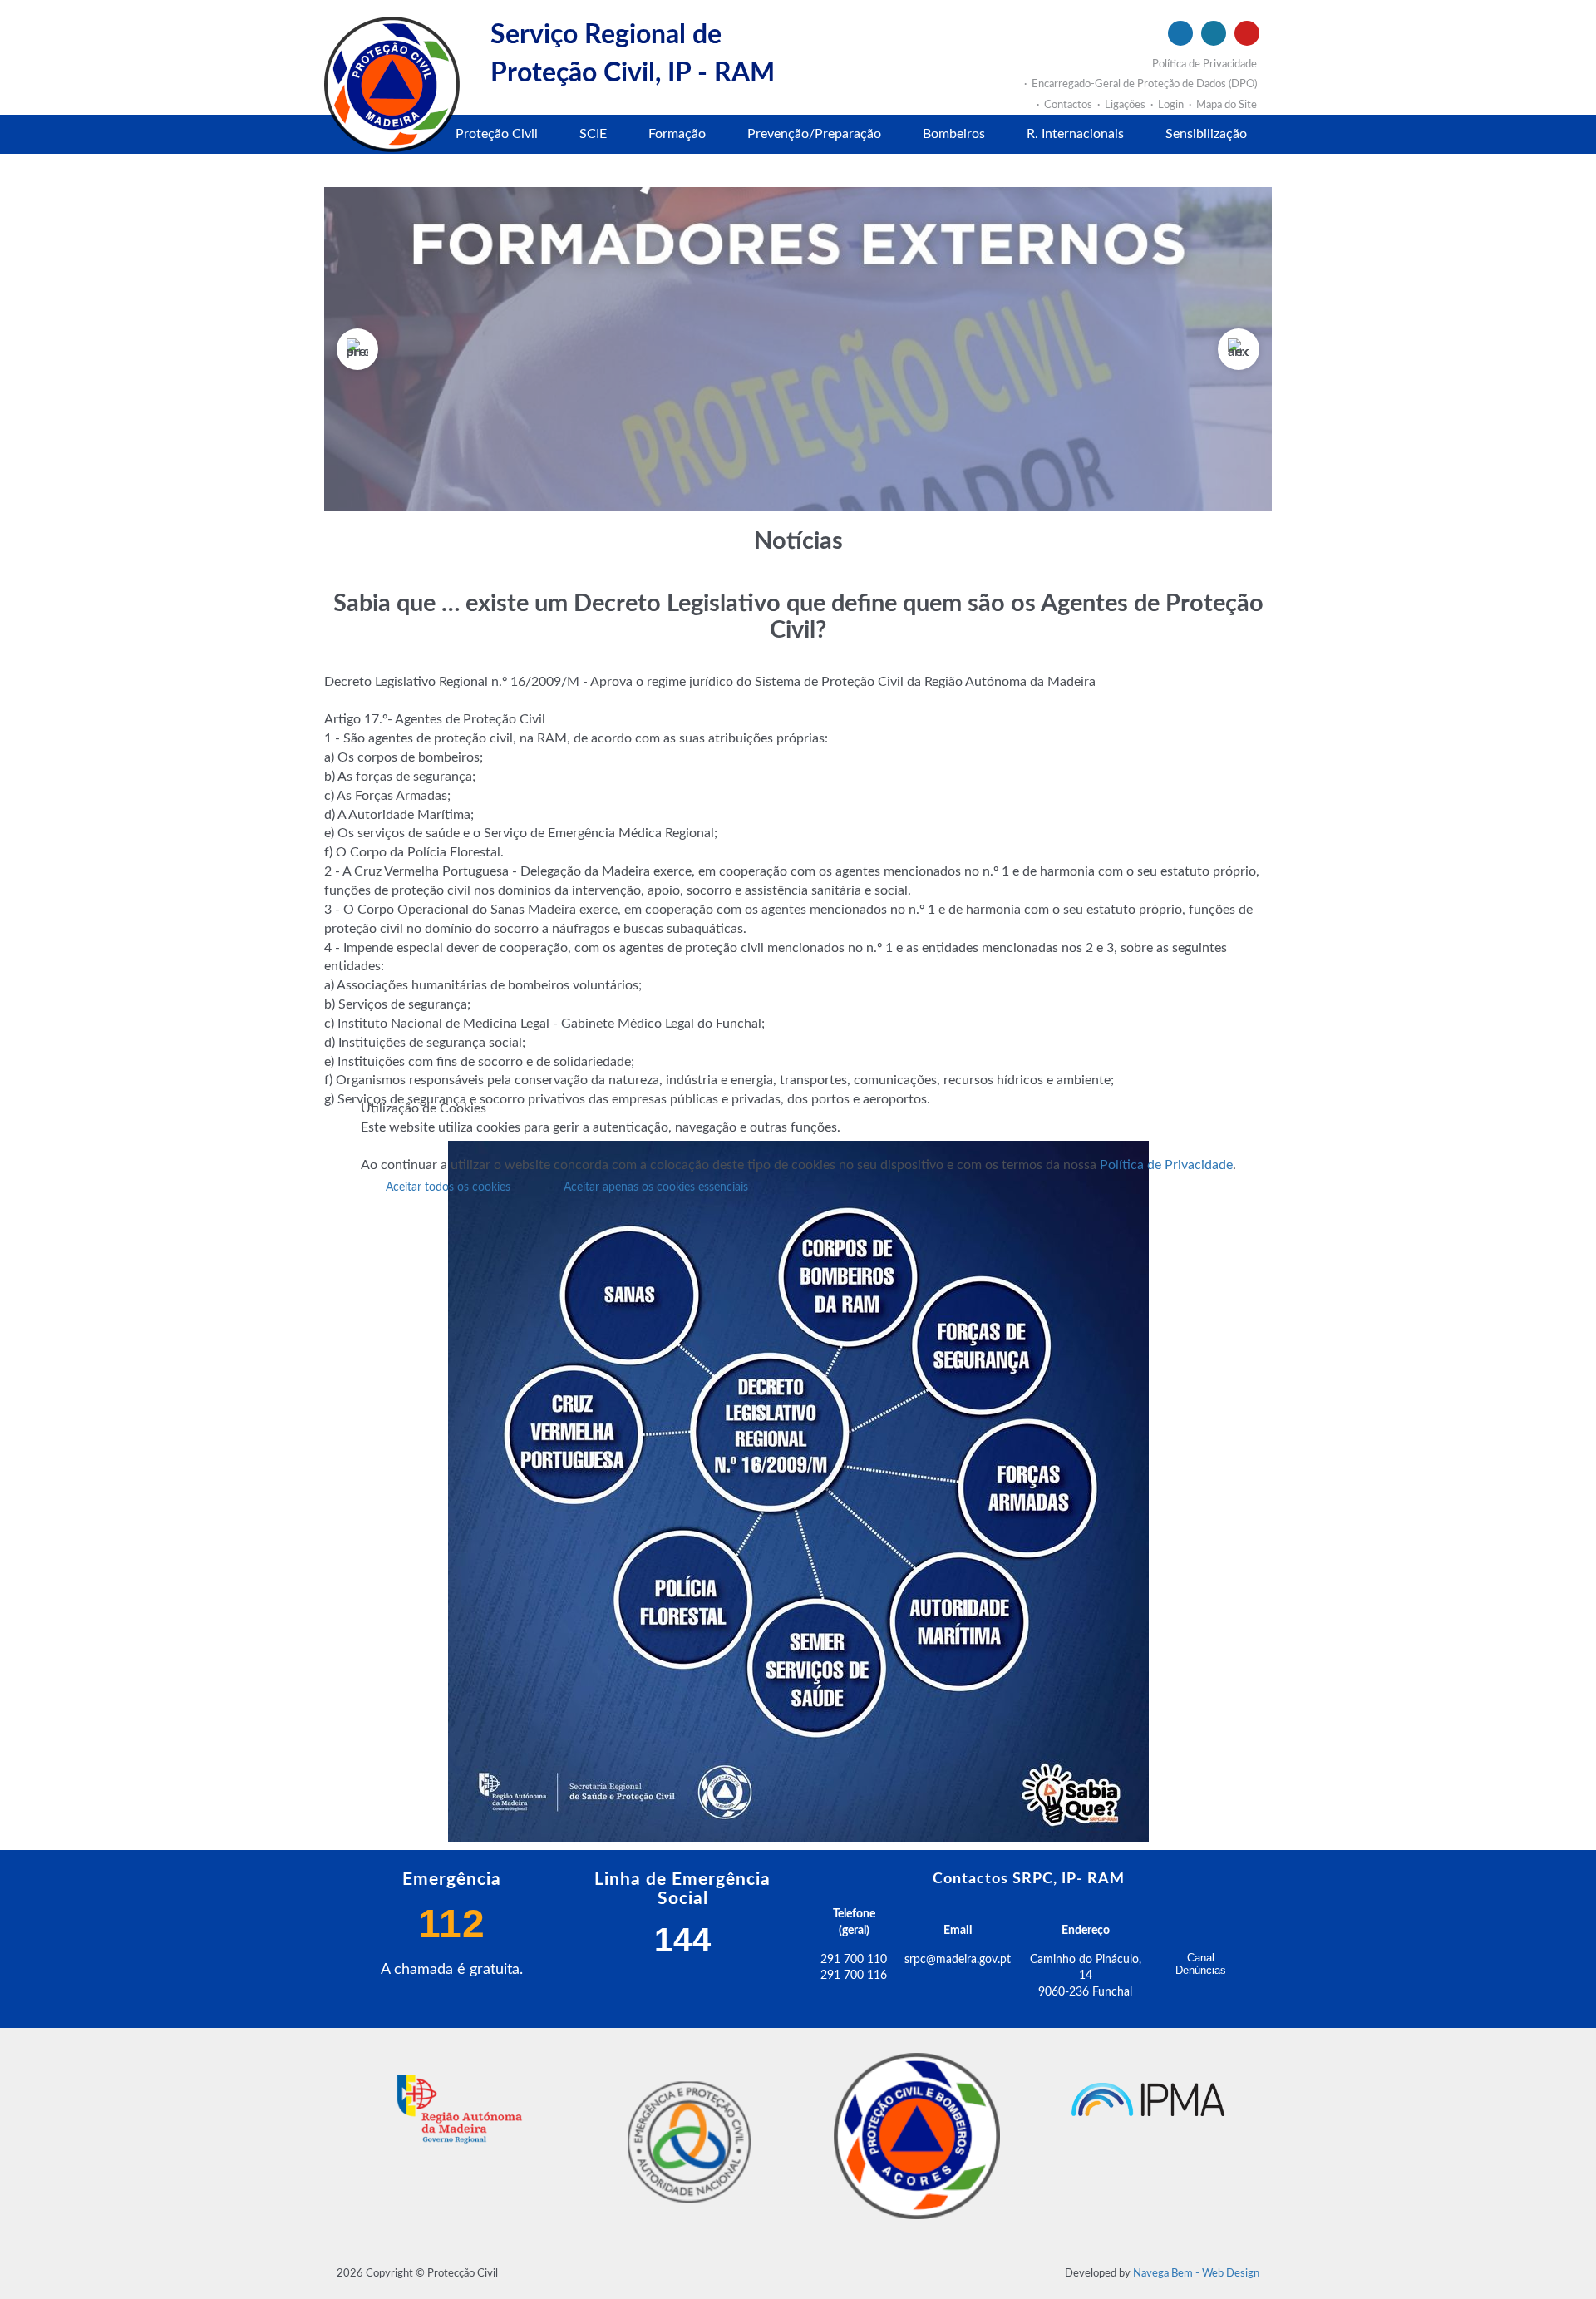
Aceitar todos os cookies (448, 1187)
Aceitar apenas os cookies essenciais (656, 1187)
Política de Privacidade (1166, 1165)
